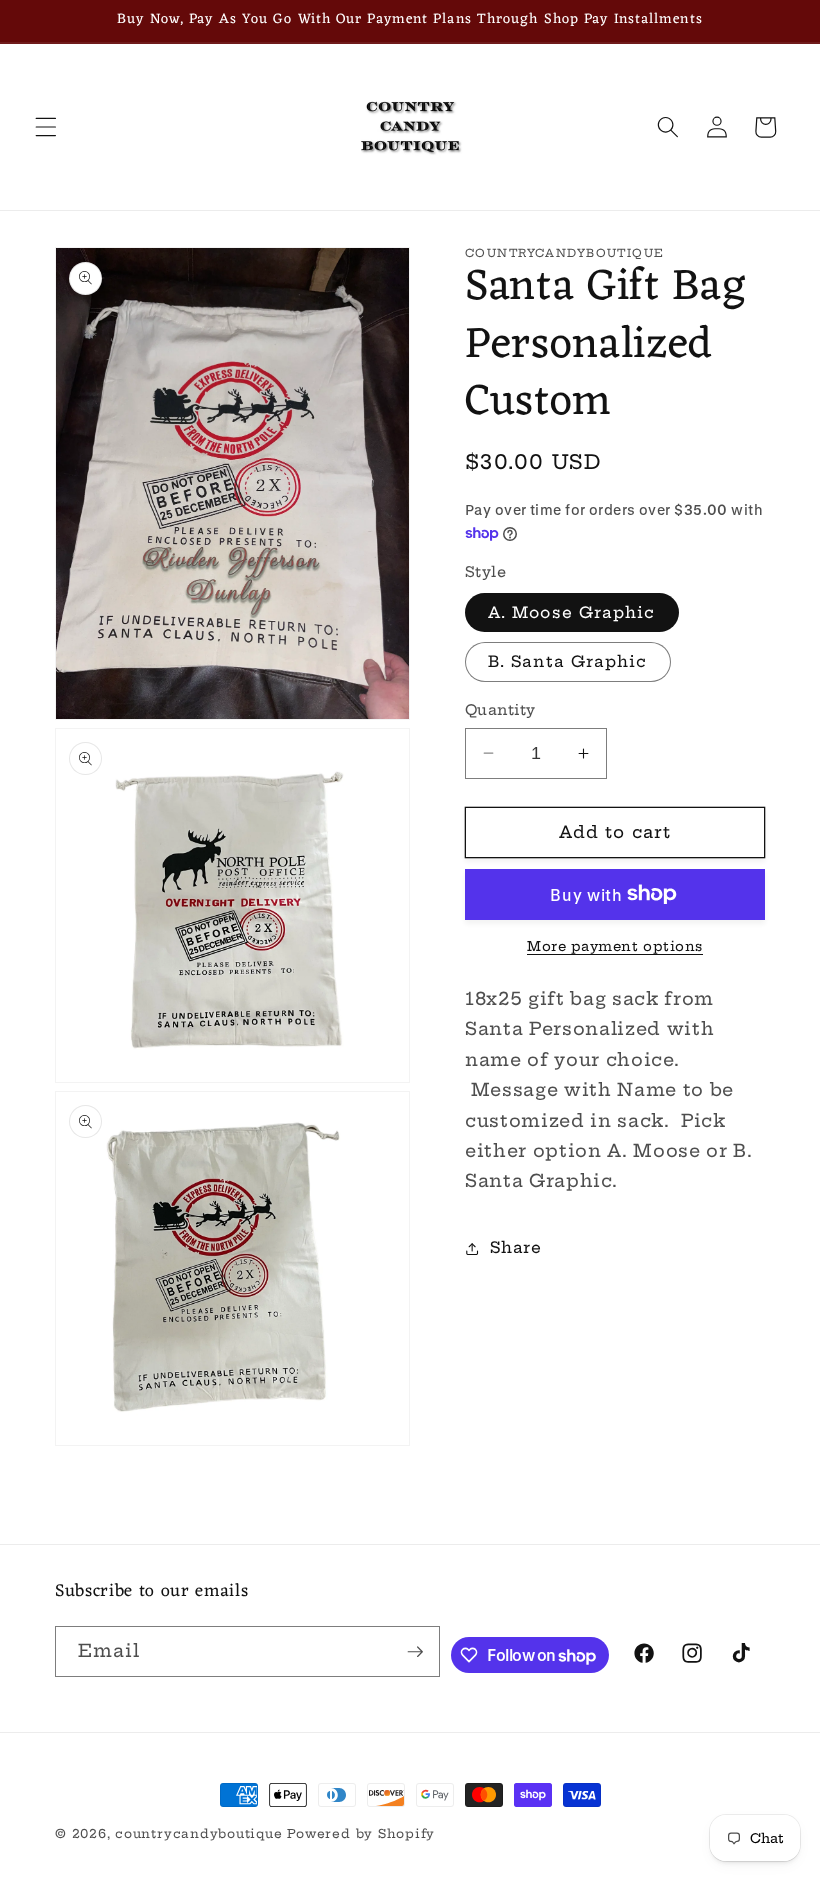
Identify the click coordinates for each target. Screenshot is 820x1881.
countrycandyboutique (198, 1833)
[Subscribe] (415, 1652)
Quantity (500, 710)
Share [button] (515, 1247)
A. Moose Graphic (572, 612)
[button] (46, 127)
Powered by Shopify (361, 1833)
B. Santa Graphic (568, 661)
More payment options (615, 946)
